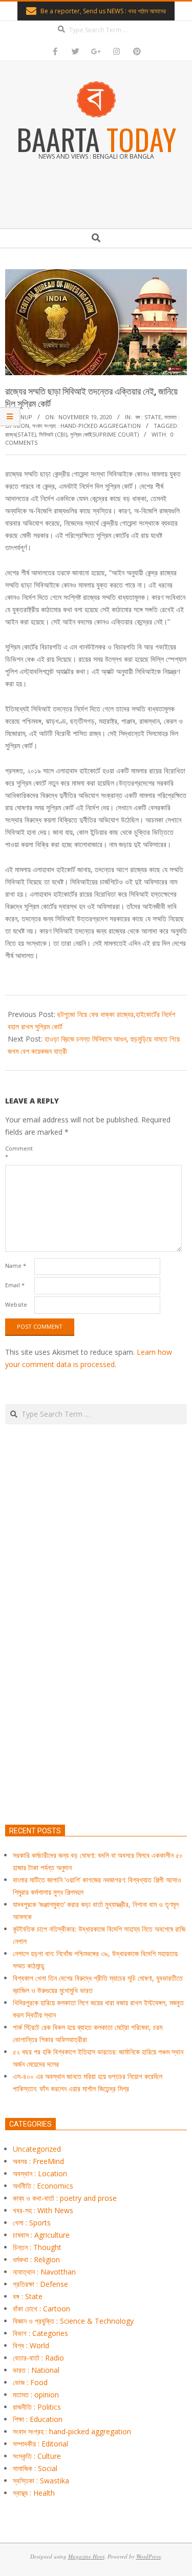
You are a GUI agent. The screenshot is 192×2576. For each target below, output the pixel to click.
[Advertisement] (96, 1672)
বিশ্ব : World (31, 2345)
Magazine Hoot (86, 2556)
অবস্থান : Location (40, 2173)
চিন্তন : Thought (37, 2247)
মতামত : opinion (36, 2395)
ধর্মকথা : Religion (36, 2259)
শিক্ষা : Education (38, 2419)
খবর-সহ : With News (43, 2210)
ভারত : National (36, 2370)
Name (16, 1265)
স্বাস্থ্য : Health (34, 2493)
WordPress (148, 2556)
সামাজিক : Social (35, 2468)
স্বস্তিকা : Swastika (41, 2481)
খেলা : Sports (32, 2223)
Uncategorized (37, 2149)
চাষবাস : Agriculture (41, 2235)
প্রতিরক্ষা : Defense (40, 2284)
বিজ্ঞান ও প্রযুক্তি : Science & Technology (73, 2321)
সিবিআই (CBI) (53, 434)
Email (15, 1285)
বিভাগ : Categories (40, 2333)
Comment (19, 1152)
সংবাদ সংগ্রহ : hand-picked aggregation (87, 426)
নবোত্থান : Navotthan (44, 2272)
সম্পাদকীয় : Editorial (40, 2444)
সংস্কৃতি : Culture (37, 2456)
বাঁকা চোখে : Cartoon (41, 2309)
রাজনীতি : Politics (37, 2407)
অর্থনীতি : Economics (43, 2186)
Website (16, 1304)
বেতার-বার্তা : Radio (38, 2358)
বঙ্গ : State (148, 417)
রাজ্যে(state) (20, 434)
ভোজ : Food (30, 2382)
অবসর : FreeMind (38, 2161)
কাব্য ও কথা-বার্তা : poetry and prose (65, 2198)
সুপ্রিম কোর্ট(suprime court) (104, 434)
